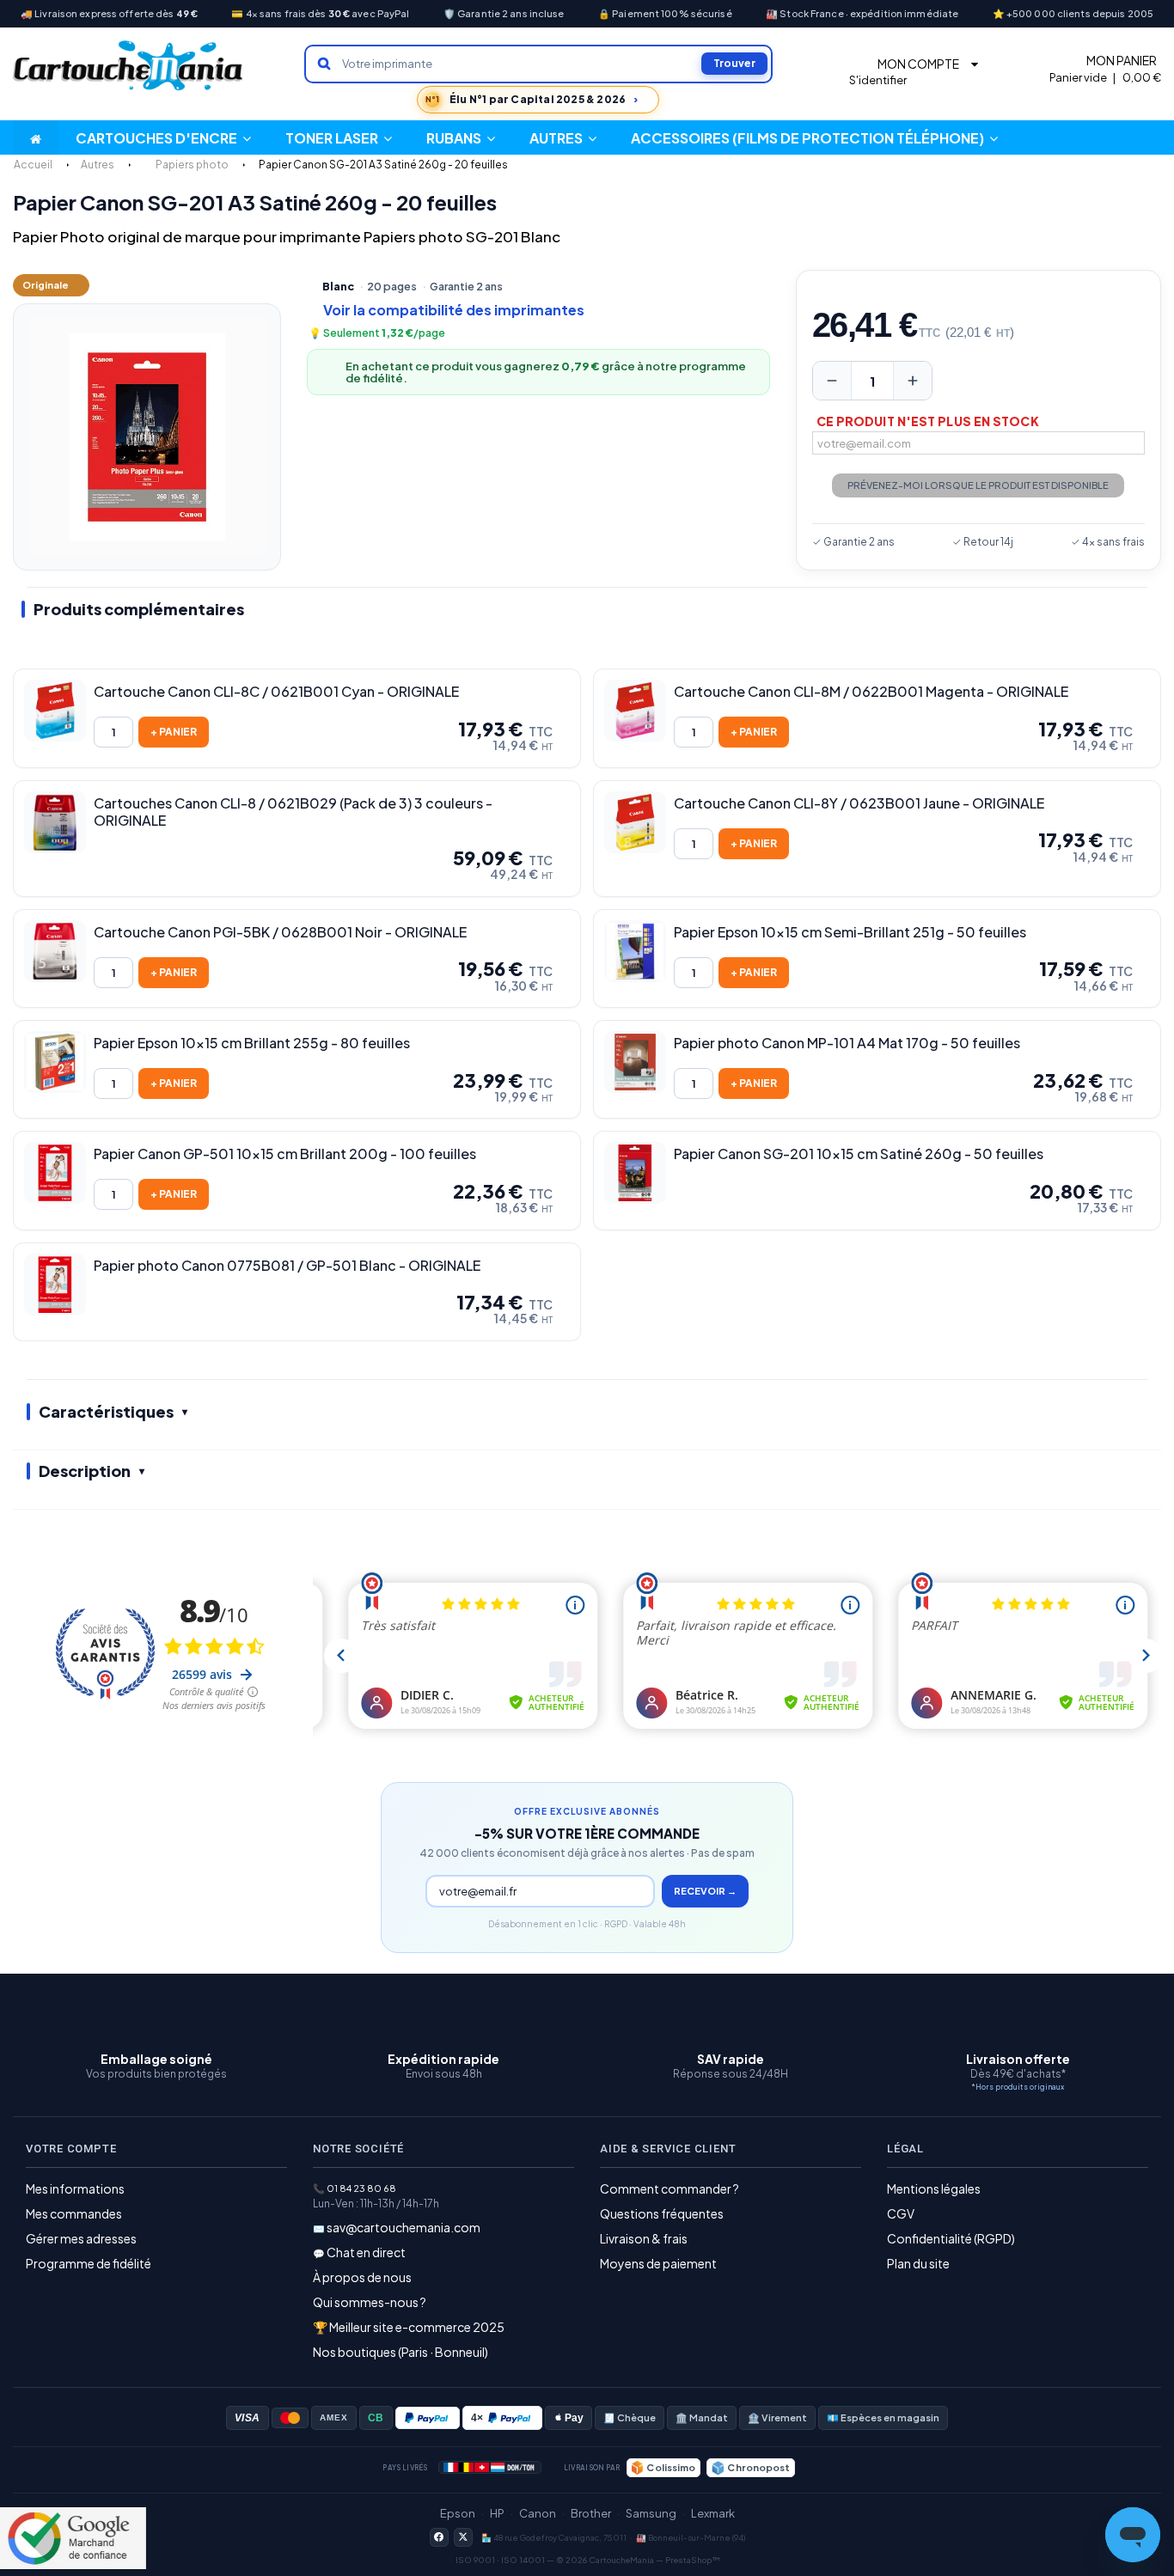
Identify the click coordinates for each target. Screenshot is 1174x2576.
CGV (901, 2213)
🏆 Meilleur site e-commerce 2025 (409, 2327)
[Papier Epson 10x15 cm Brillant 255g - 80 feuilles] (55, 1062)
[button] (563, 137)
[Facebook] (439, 2537)
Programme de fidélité (89, 2263)
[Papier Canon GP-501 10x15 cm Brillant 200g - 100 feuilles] (55, 1173)
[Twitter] (463, 2537)
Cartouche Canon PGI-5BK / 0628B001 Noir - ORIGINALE (280, 932)
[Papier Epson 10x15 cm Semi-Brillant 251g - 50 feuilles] (635, 951)
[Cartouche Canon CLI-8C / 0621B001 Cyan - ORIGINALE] (55, 711)
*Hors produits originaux (1018, 2087)
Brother (591, 2513)
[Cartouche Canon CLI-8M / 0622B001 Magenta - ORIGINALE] (635, 711)
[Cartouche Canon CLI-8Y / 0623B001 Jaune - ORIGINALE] (635, 822)
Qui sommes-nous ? (370, 2302)
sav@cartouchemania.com (404, 2227)
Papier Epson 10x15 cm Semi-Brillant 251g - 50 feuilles (850, 932)
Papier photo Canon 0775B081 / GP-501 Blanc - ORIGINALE (287, 1266)
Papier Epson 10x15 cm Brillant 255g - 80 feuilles (252, 1043)
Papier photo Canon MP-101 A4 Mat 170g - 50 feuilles (847, 1043)
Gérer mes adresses (81, 2238)
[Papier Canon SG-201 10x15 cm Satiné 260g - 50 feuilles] (635, 1173)
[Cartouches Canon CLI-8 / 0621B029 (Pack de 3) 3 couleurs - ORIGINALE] (55, 822)
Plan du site (918, 2263)
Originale (46, 285)
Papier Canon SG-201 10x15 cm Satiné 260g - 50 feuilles (859, 1154)
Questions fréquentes (662, 2213)
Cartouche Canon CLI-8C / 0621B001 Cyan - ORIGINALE (276, 692)
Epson (458, 2513)
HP (497, 2513)
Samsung (651, 2513)
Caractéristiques (106, 1411)
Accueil (33, 165)
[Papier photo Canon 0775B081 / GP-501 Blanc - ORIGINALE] (55, 1285)
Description (85, 1471)
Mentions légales (934, 2188)
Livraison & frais (644, 2238)
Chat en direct (366, 2252)
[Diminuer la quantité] (832, 381)
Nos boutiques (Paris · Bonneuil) (401, 2352)
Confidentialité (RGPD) (951, 2238)
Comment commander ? (670, 2188)
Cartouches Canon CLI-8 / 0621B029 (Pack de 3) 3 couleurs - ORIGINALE (293, 812)
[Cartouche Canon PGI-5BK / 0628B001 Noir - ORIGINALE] (55, 951)
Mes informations (75, 2188)
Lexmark (713, 2513)
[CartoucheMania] (129, 66)
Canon (538, 2513)
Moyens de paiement (658, 2263)
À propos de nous (362, 2277)
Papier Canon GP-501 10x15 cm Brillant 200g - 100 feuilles (285, 1154)
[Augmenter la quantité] (913, 381)
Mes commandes (74, 2213)
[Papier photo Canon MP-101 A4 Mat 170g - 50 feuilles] (635, 1062)
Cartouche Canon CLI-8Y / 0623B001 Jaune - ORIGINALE (859, 803)
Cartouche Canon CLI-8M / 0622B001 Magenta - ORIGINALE (871, 692)
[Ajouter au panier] (174, 732)
